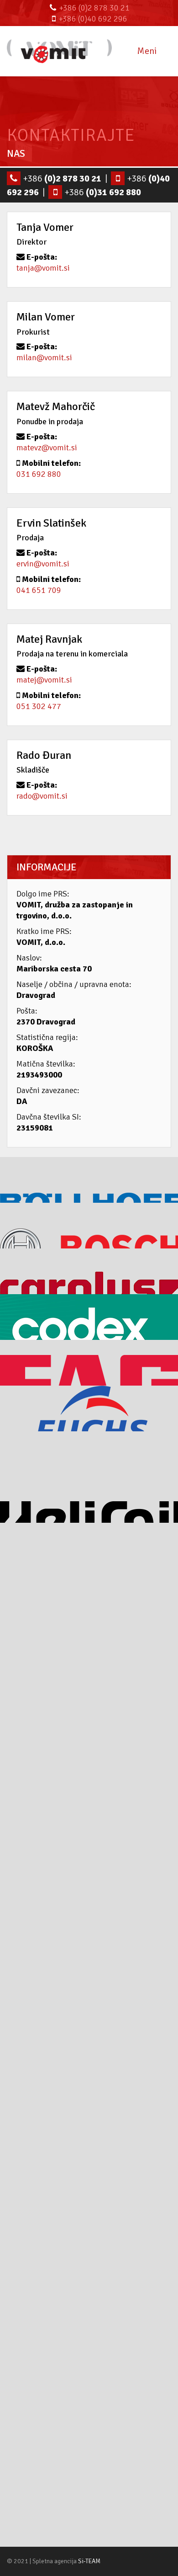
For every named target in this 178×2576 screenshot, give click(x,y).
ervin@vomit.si (43, 564)
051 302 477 (39, 706)
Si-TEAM (89, 2561)
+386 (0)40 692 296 (93, 19)
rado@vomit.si (42, 796)
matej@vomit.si (44, 680)
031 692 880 (39, 474)
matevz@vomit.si (47, 448)
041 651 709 (39, 590)
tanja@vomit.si (43, 268)
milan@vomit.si (44, 357)
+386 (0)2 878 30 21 (94, 8)
